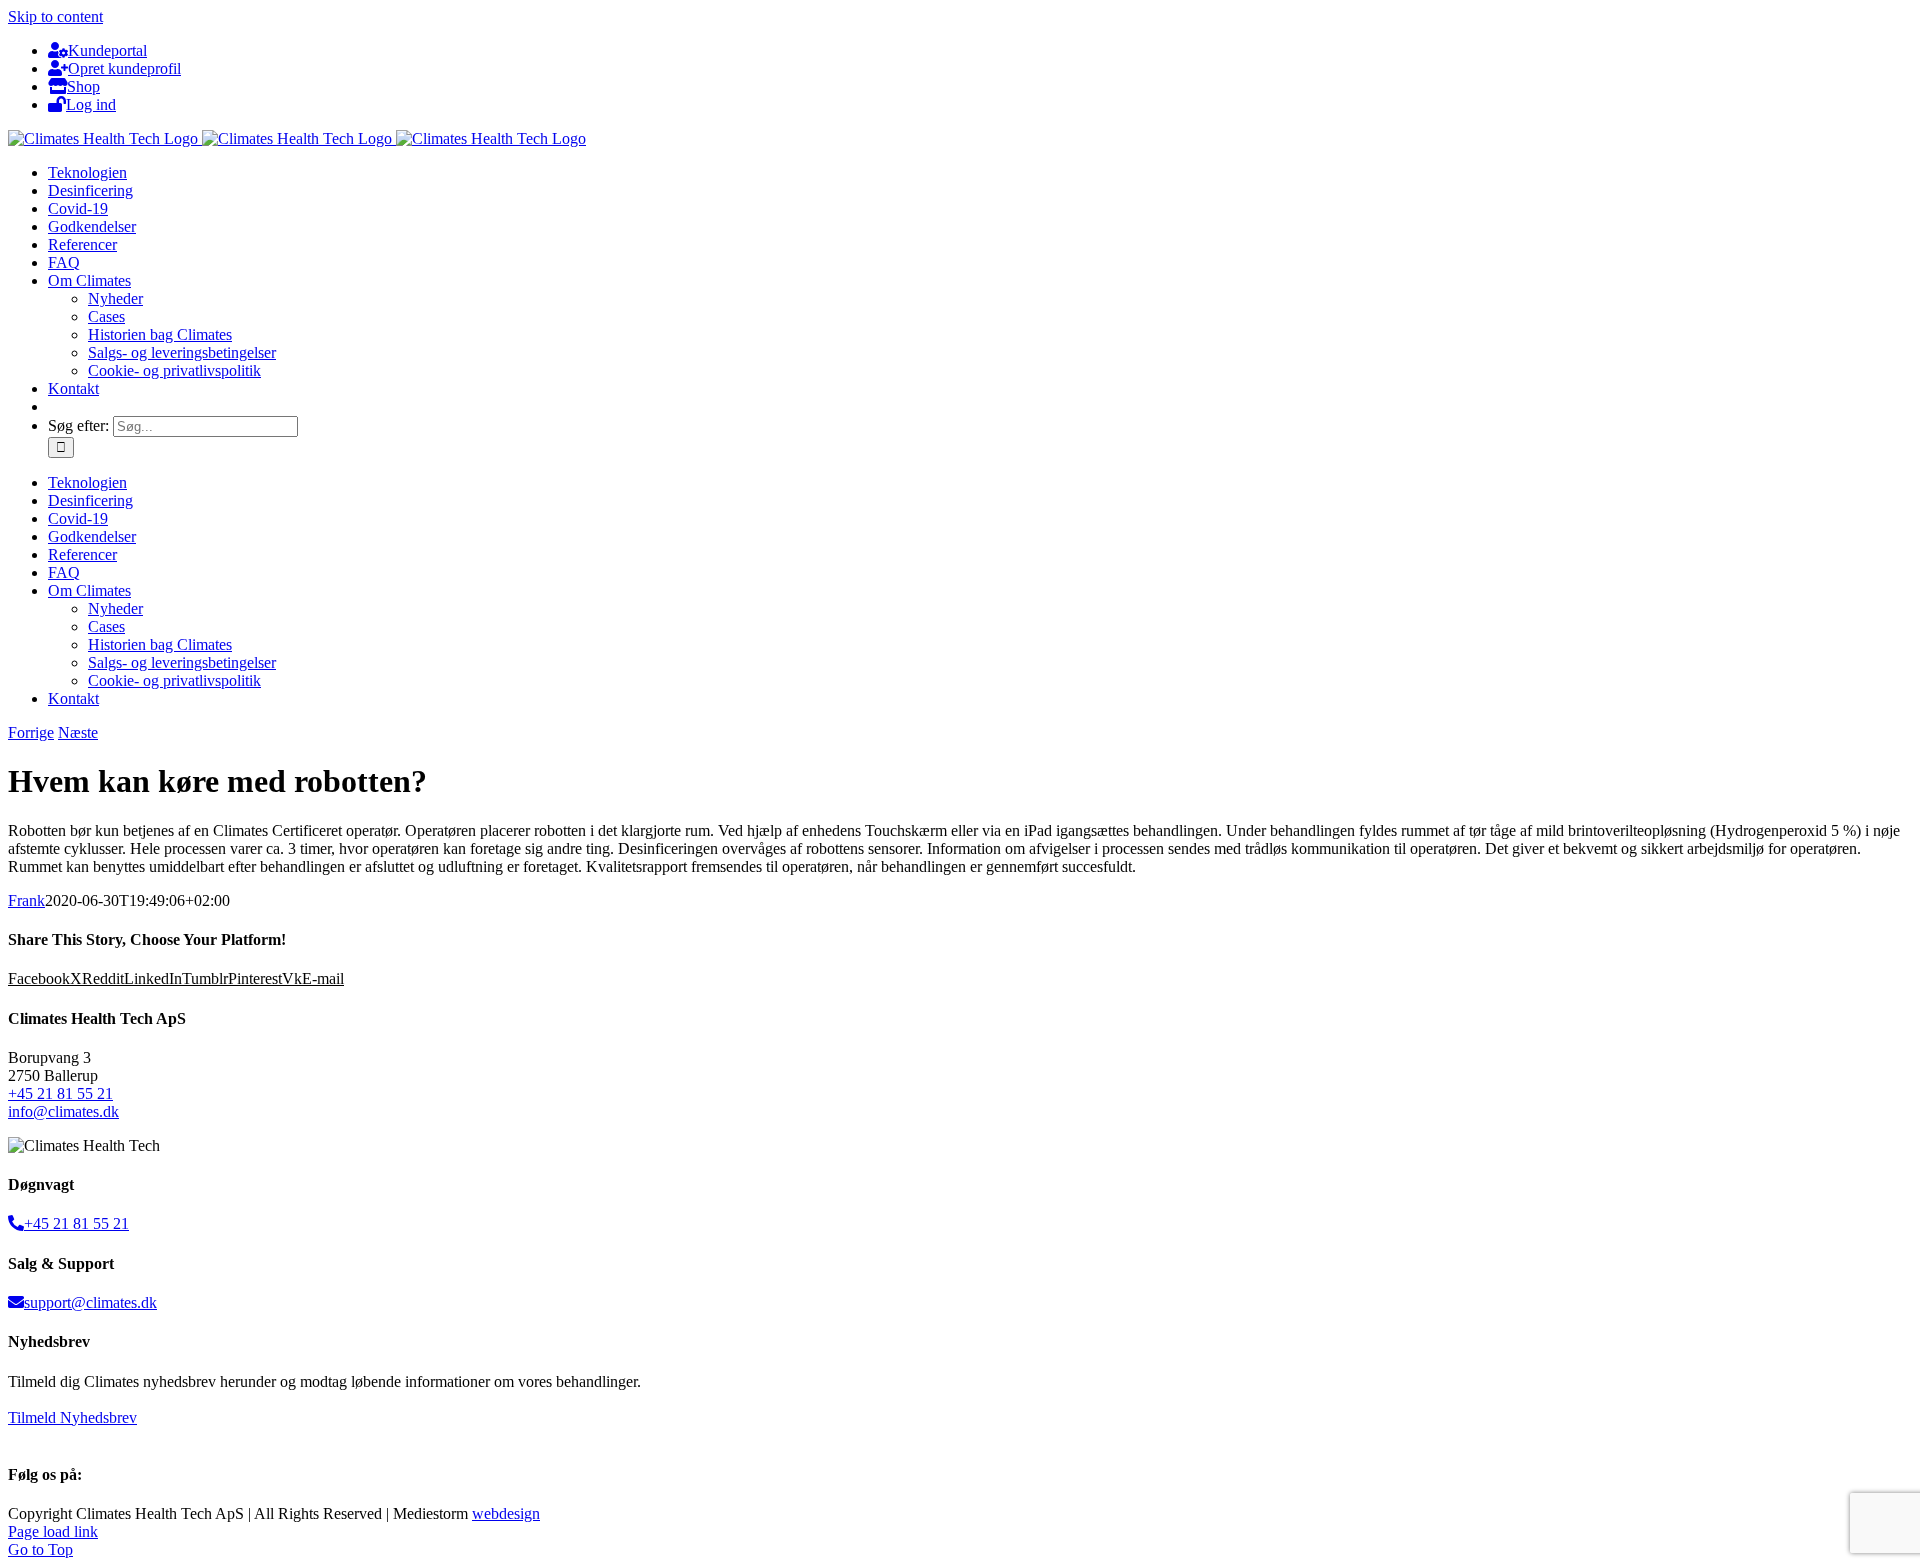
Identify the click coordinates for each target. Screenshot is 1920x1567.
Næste (78, 732)
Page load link (53, 1531)
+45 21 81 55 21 (60, 1093)
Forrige (31, 732)
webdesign (506, 1513)
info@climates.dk (63, 1111)
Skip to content (55, 16)
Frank (26, 900)
